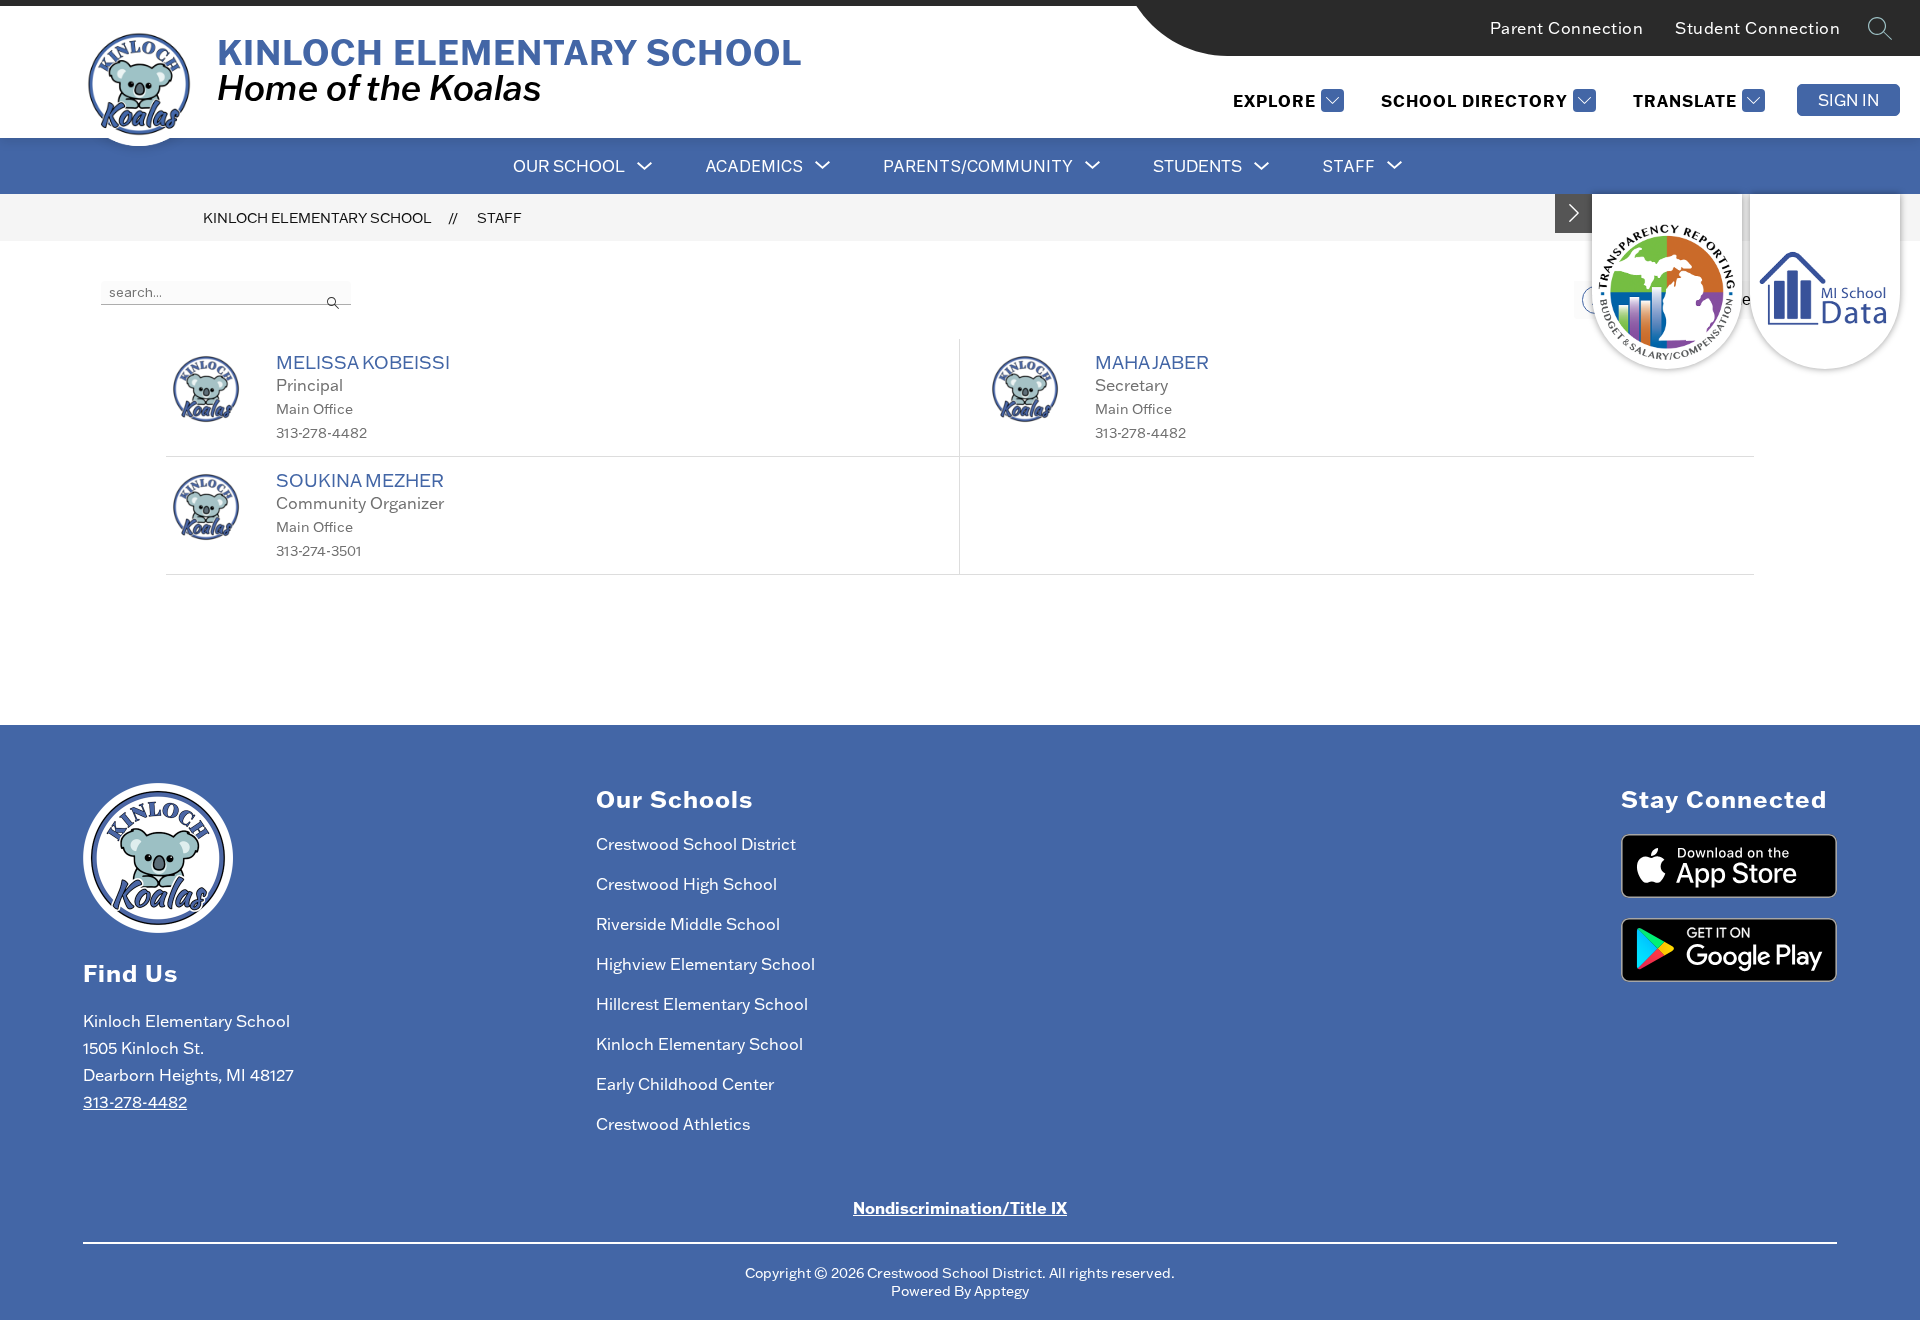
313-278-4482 (135, 1102)
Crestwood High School (686, 884)
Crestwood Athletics (673, 1124)
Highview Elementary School (705, 964)
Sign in (1848, 100)
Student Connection (1757, 28)
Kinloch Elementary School (317, 218)
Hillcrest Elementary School (702, 1004)
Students (1197, 166)
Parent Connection (1567, 28)
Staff (499, 218)
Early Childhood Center (685, 1084)
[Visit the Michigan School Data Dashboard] (1825, 281)
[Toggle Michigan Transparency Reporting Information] (1574, 213)
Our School (569, 166)
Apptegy (1001, 1291)
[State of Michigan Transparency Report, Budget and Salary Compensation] (1667, 281)
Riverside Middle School (688, 924)
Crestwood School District (696, 844)
